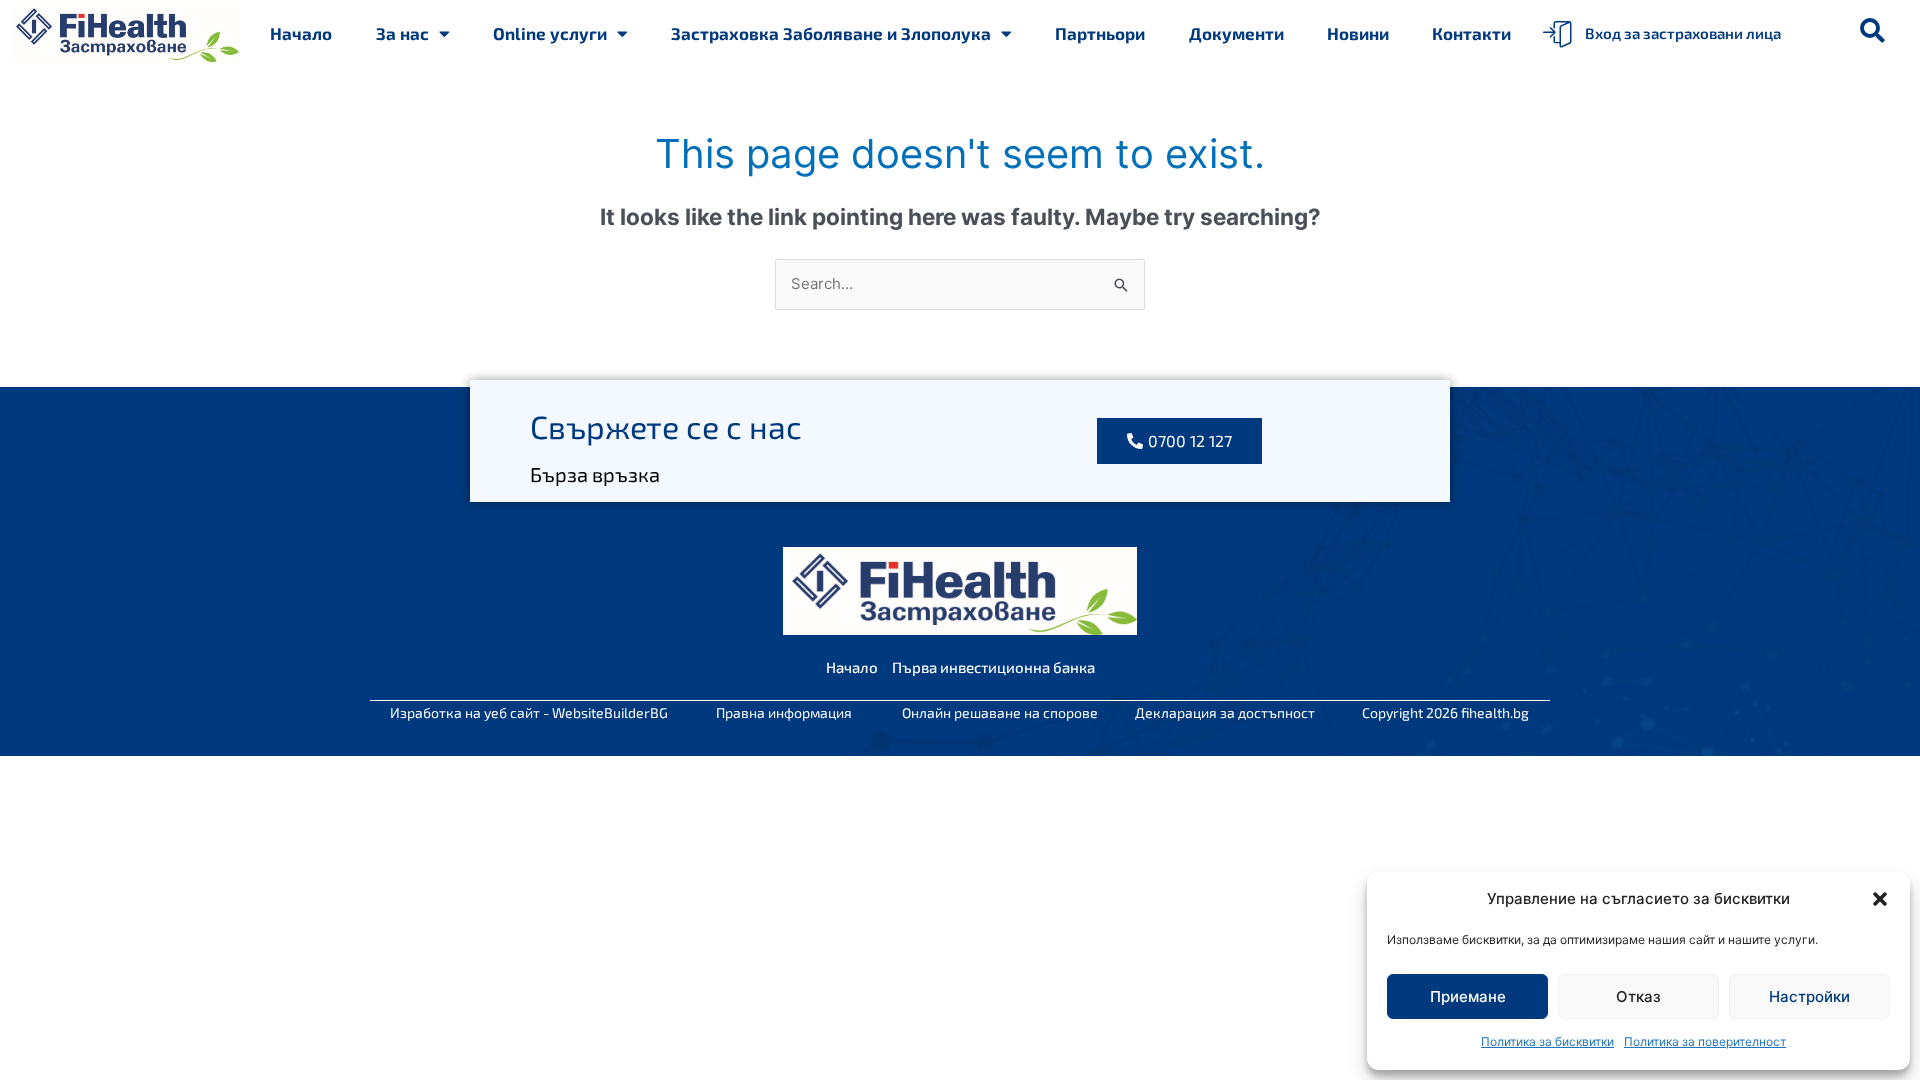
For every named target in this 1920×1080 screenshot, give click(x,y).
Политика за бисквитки (1547, 1041)
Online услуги (550, 33)
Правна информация (784, 712)
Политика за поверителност (1705, 1041)
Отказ (1638, 996)
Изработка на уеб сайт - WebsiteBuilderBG (529, 712)
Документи (1236, 33)
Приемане (1468, 996)
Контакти (1471, 33)
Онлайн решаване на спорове (1000, 712)
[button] (1880, 899)
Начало (301, 33)
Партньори (1100, 33)
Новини (1358, 33)
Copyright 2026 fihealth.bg (1445, 712)
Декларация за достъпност (1225, 712)
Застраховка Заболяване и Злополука (831, 33)
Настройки (1809, 996)
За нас (402, 33)
